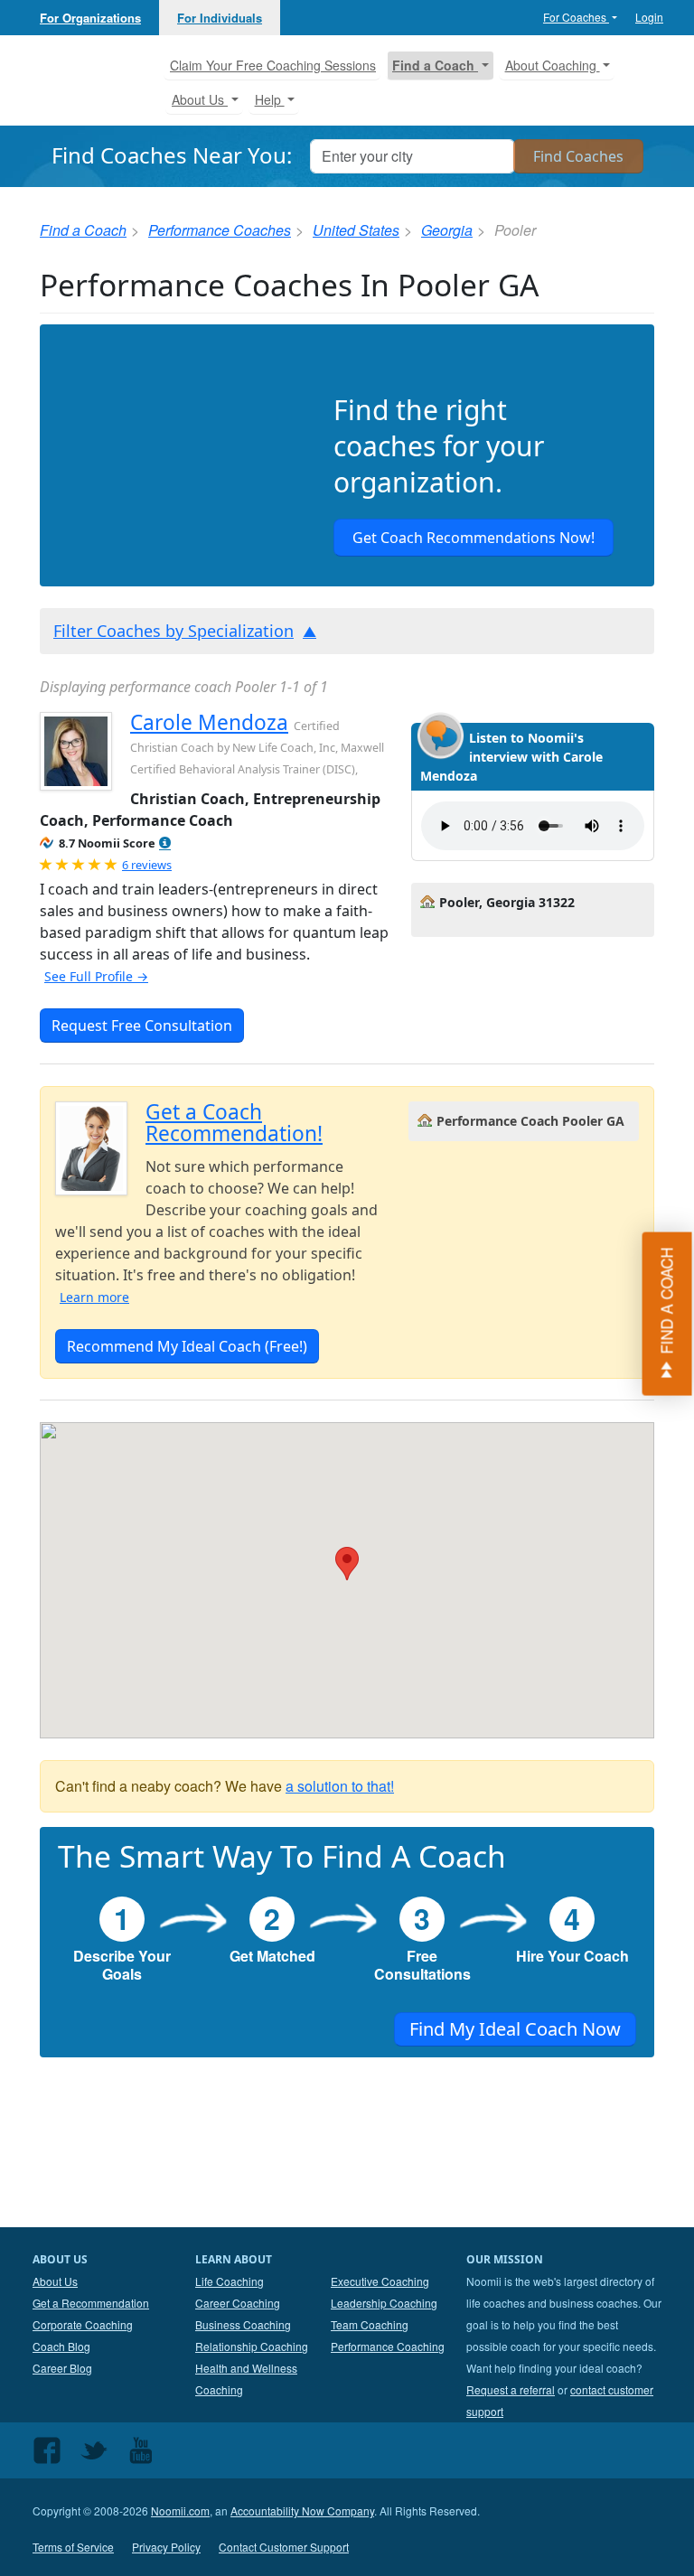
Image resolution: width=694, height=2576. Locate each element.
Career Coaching (238, 2303)
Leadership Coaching (384, 2303)
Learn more (94, 1297)
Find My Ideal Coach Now (515, 2029)
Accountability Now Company (302, 2510)
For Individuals (220, 18)
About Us (55, 2281)
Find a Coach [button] (435, 65)
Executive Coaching (380, 2281)
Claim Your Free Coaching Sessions (273, 65)
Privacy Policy (166, 2547)
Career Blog (62, 2368)
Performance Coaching (388, 2346)
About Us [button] (200, 99)
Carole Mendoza (209, 722)
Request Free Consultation (142, 1026)
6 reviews (147, 865)
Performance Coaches (220, 230)
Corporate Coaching (83, 2324)
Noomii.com (180, 2510)
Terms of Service (73, 2547)
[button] (165, 843)
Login (649, 17)
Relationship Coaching (252, 2346)
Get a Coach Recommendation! (234, 1123)
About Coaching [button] (553, 65)
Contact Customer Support (284, 2547)
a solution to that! (340, 1786)
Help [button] (270, 99)
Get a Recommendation (91, 2303)
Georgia (447, 230)
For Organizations (90, 18)
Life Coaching (230, 2281)
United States (356, 230)
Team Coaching (370, 2324)
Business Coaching (243, 2324)
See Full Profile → (96, 976)
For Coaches (576, 17)
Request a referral (511, 2389)
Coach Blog (61, 2346)
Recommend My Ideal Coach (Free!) (187, 1346)
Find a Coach (83, 230)
